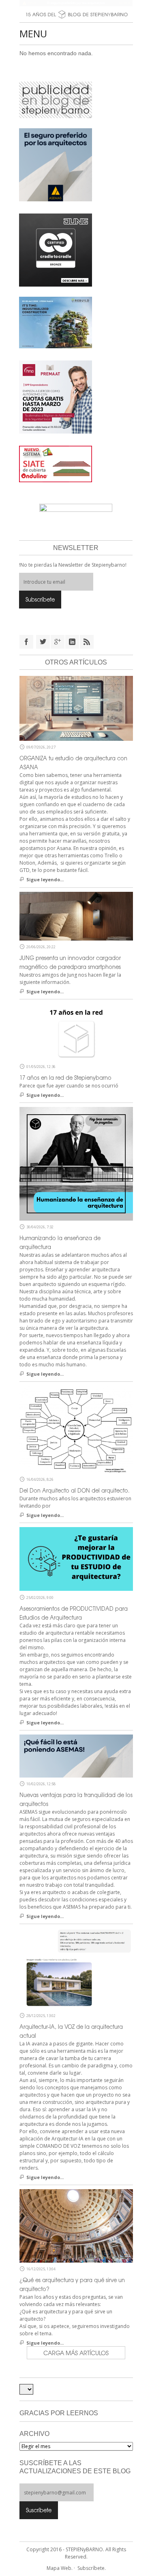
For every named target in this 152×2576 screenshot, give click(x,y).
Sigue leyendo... (45, 879)
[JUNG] (56, 250)
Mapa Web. (60, 2568)
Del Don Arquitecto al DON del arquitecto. (75, 1490)
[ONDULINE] (56, 464)
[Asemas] (76, 3)
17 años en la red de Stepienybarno (65, 1078)
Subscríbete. (92, 2568)
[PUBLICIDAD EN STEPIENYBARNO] (56, 99)
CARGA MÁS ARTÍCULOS (76, 2353)
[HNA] (56, 397)
